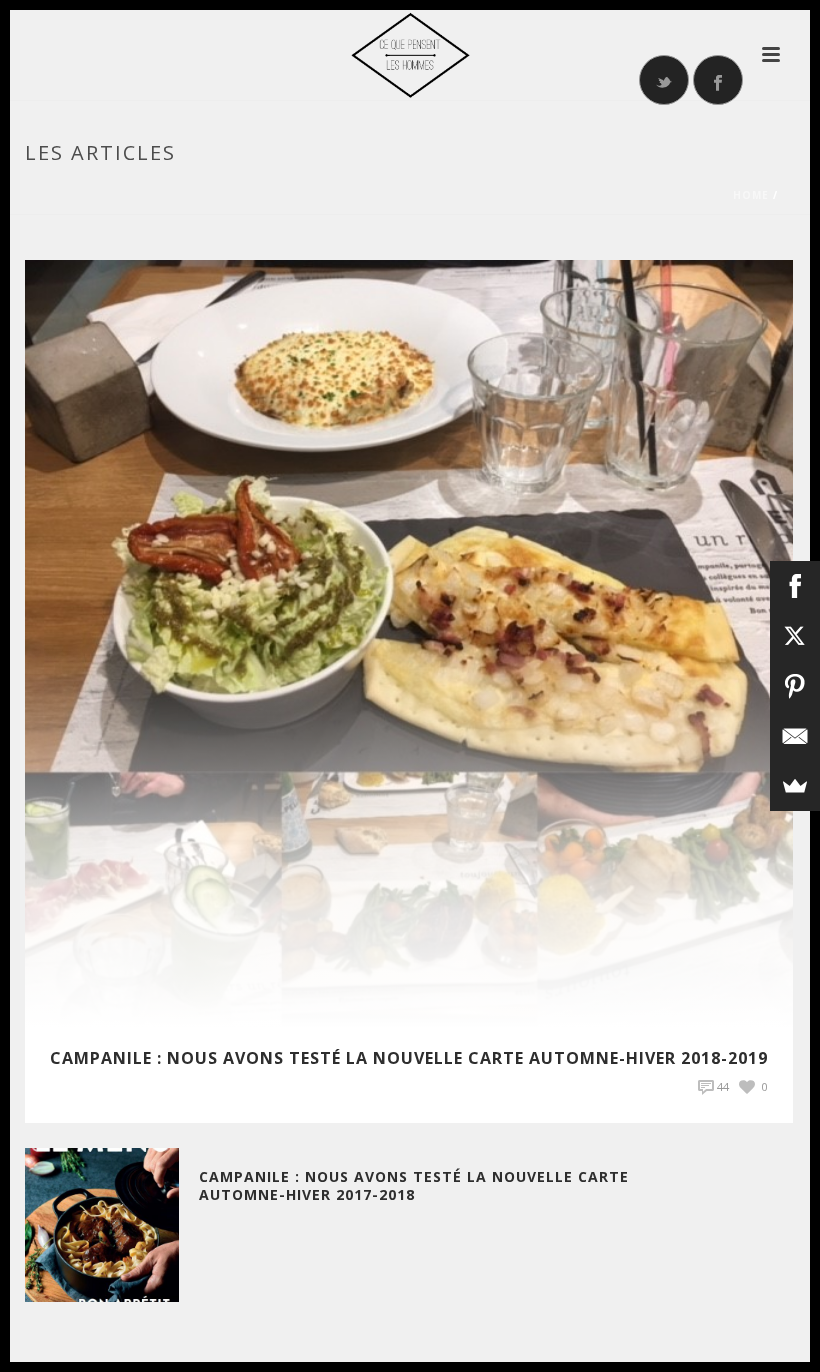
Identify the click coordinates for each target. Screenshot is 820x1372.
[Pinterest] (795, 686)
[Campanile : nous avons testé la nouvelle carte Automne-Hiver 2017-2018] (102, 1223)
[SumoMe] (795, 786)
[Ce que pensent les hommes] (410, 55)
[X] (795, 636)
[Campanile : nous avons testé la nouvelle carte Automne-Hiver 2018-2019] (409, 642)
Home (751, 195)
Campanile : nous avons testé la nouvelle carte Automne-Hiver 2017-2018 (414, 1185)
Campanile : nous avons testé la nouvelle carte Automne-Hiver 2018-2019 (409, 1058)
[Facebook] (795, 586)
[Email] (795, 736)
